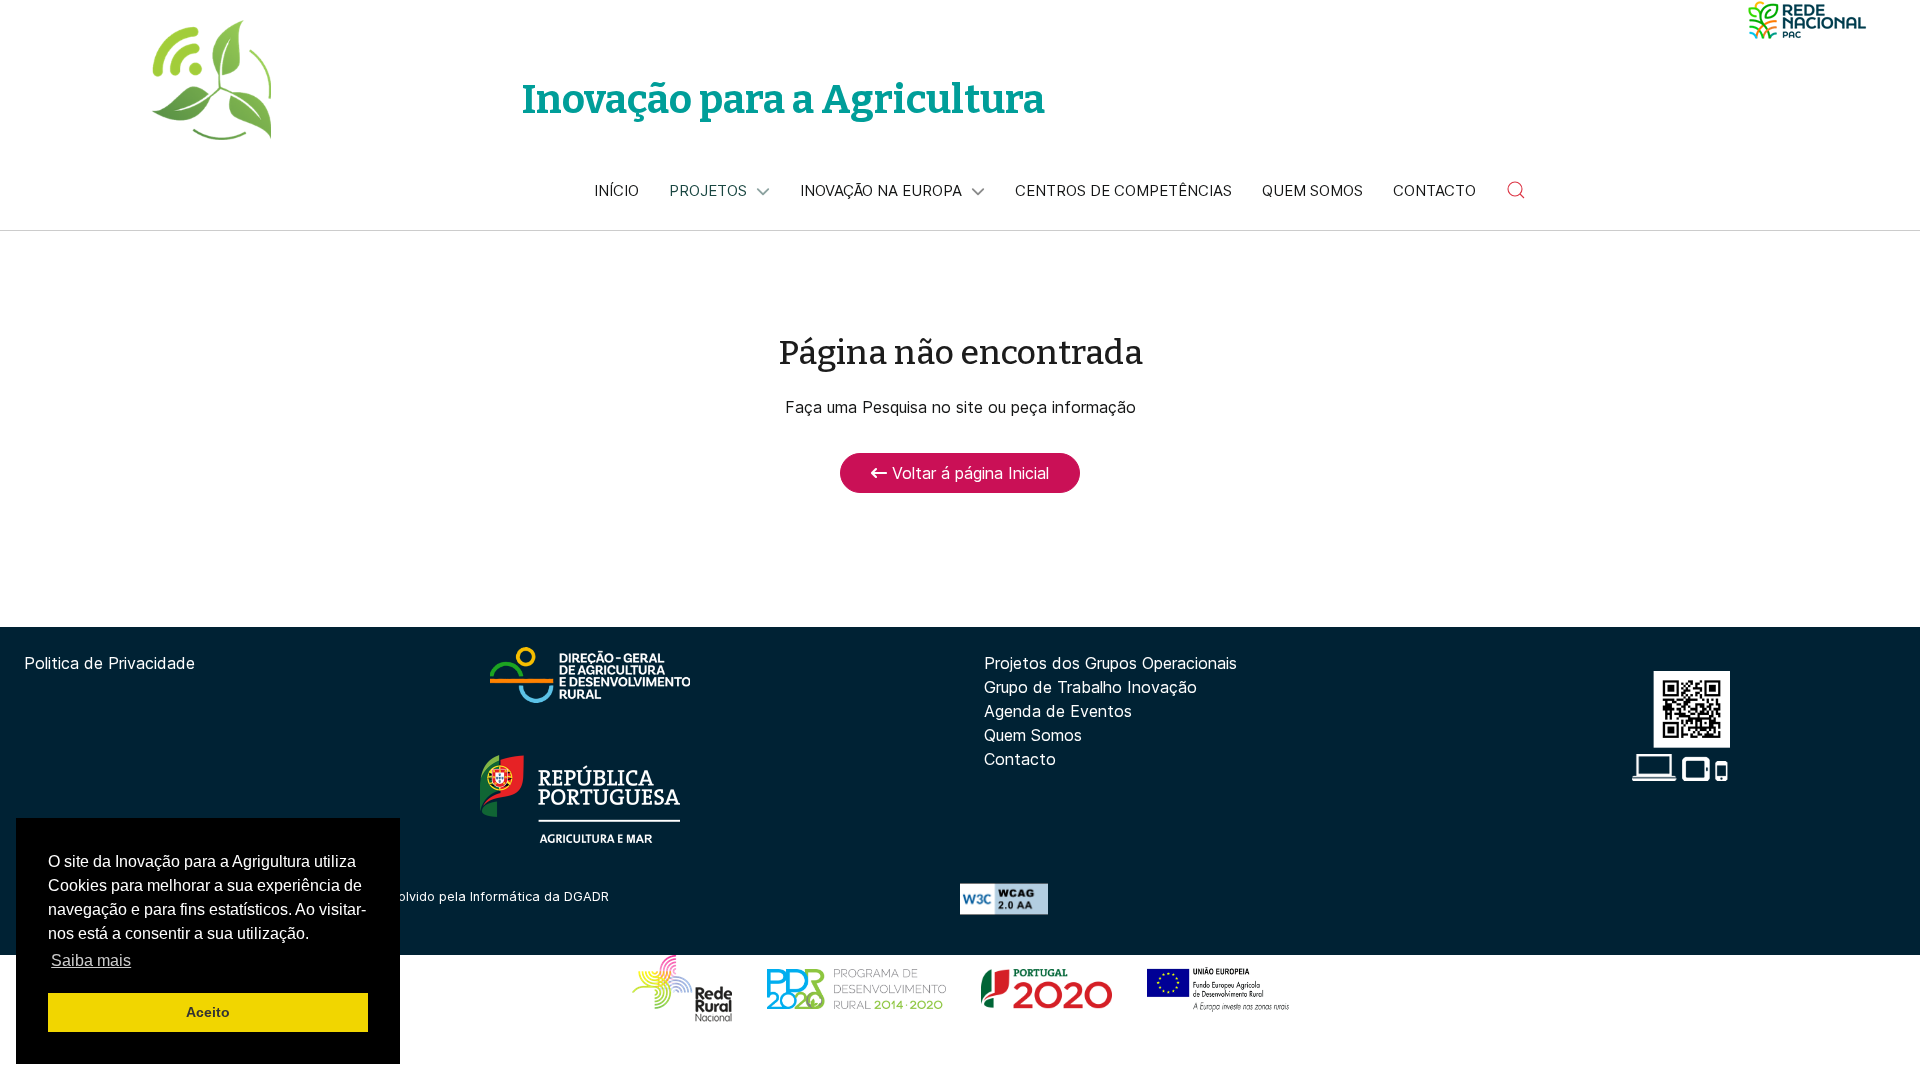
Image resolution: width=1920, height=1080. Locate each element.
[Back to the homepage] (211, 80)
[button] (1516, 190)
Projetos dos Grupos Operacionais (1110, 663)
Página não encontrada (960, 352)
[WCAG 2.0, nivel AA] (1004, 898)
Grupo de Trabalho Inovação (1090, 687)
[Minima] (1807, 20)
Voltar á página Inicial (968, 473)
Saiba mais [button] (91, 960)
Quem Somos (1033, 735)
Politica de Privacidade (109, 663)
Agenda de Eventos (1058, 711)
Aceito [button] (208, 1012)
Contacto (1020, 759)
